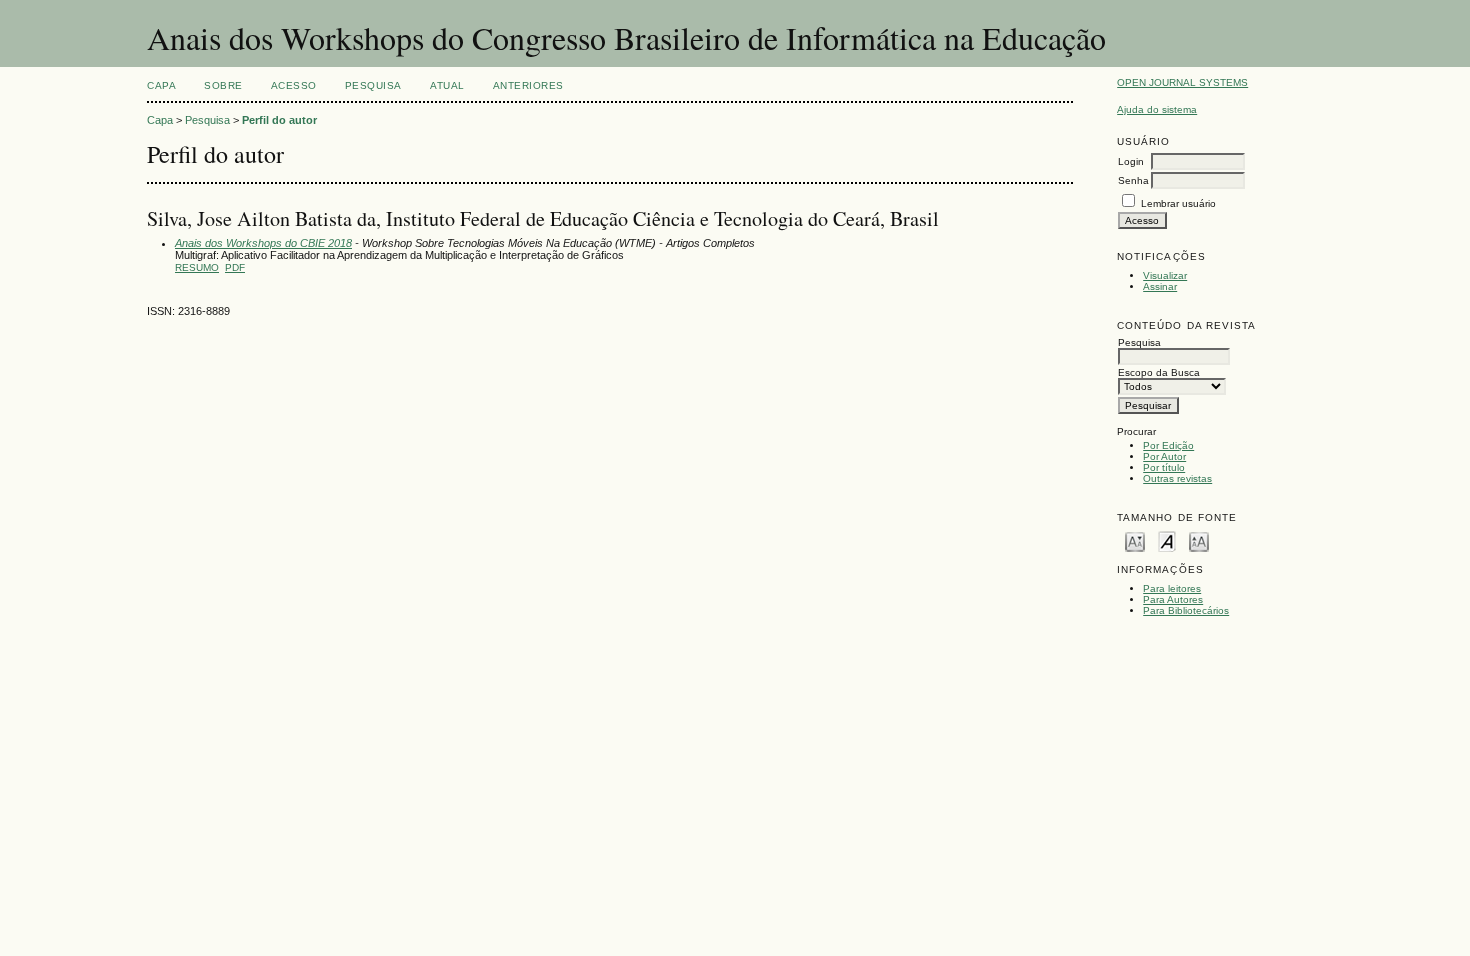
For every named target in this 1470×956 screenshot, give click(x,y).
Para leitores (1172, 588)
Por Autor (1164, 456)
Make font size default (1167, 540)
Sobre (223, 85)
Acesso (294, 85)
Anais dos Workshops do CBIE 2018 (263, 243)
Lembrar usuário (1178, 203)
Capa (161, 85)
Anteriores (528, 85)
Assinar (1160, 286)
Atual (447, 85)
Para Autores (1173, 599)
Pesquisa (373, 85)
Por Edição (1168, 445)
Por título (1164, 467)
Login (1131, 161)
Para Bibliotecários (1186, 610)
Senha (1133, 180)
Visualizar (1165, 275)
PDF (235, 267)
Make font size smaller (1135, 540)
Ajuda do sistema (1157, 109)
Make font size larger (1199, 540)
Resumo (197, 267)
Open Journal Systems (1182, 82)
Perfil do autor (279, 120)
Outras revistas (1177, 478)
